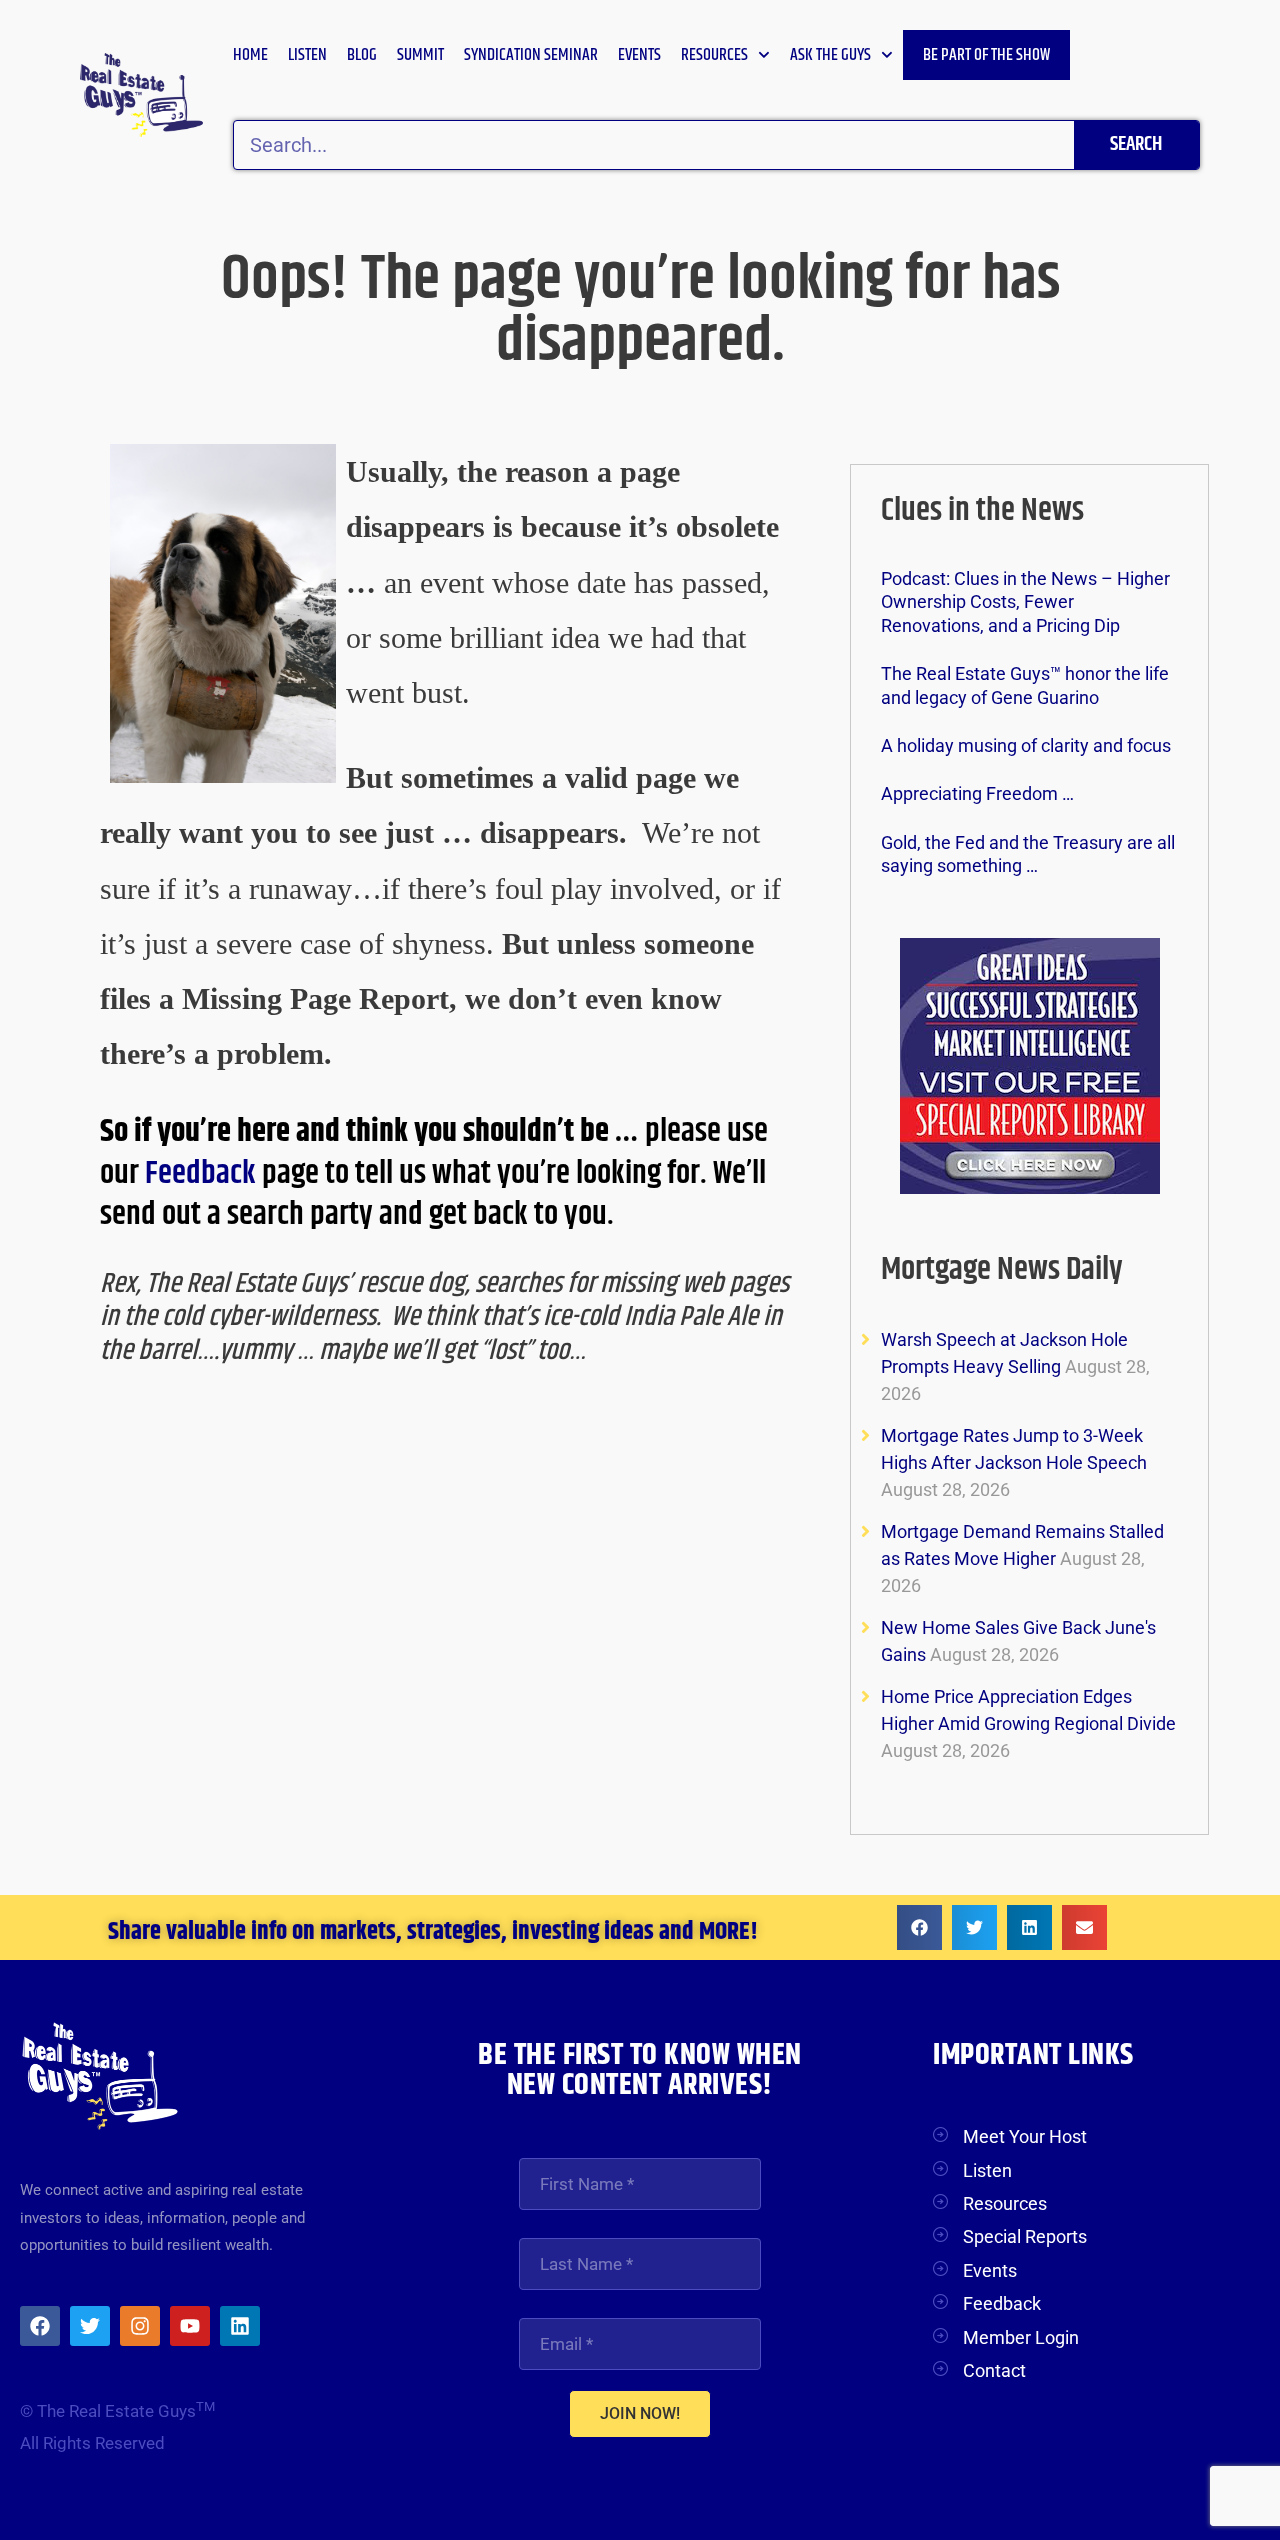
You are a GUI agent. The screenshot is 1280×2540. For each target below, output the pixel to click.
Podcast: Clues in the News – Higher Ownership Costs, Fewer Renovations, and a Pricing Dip (1025, 602)
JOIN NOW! (640, 2413)
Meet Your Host (1025, 2136)
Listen (307, 55)
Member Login (1021, 2337)
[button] (919, 1927)
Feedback (203, 1173)
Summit (420, 55)
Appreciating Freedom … (977, 793)
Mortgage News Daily (1002, 1269)
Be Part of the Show (986, 55)
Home (250, 55)
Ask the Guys (830, 55)
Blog (362, 55)
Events (639, 55)
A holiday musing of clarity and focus (1026, 745)
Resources (714, 55)
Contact (994, 2370)
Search (1136, 144)
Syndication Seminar (531, 55)
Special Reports (1025, 2236)
